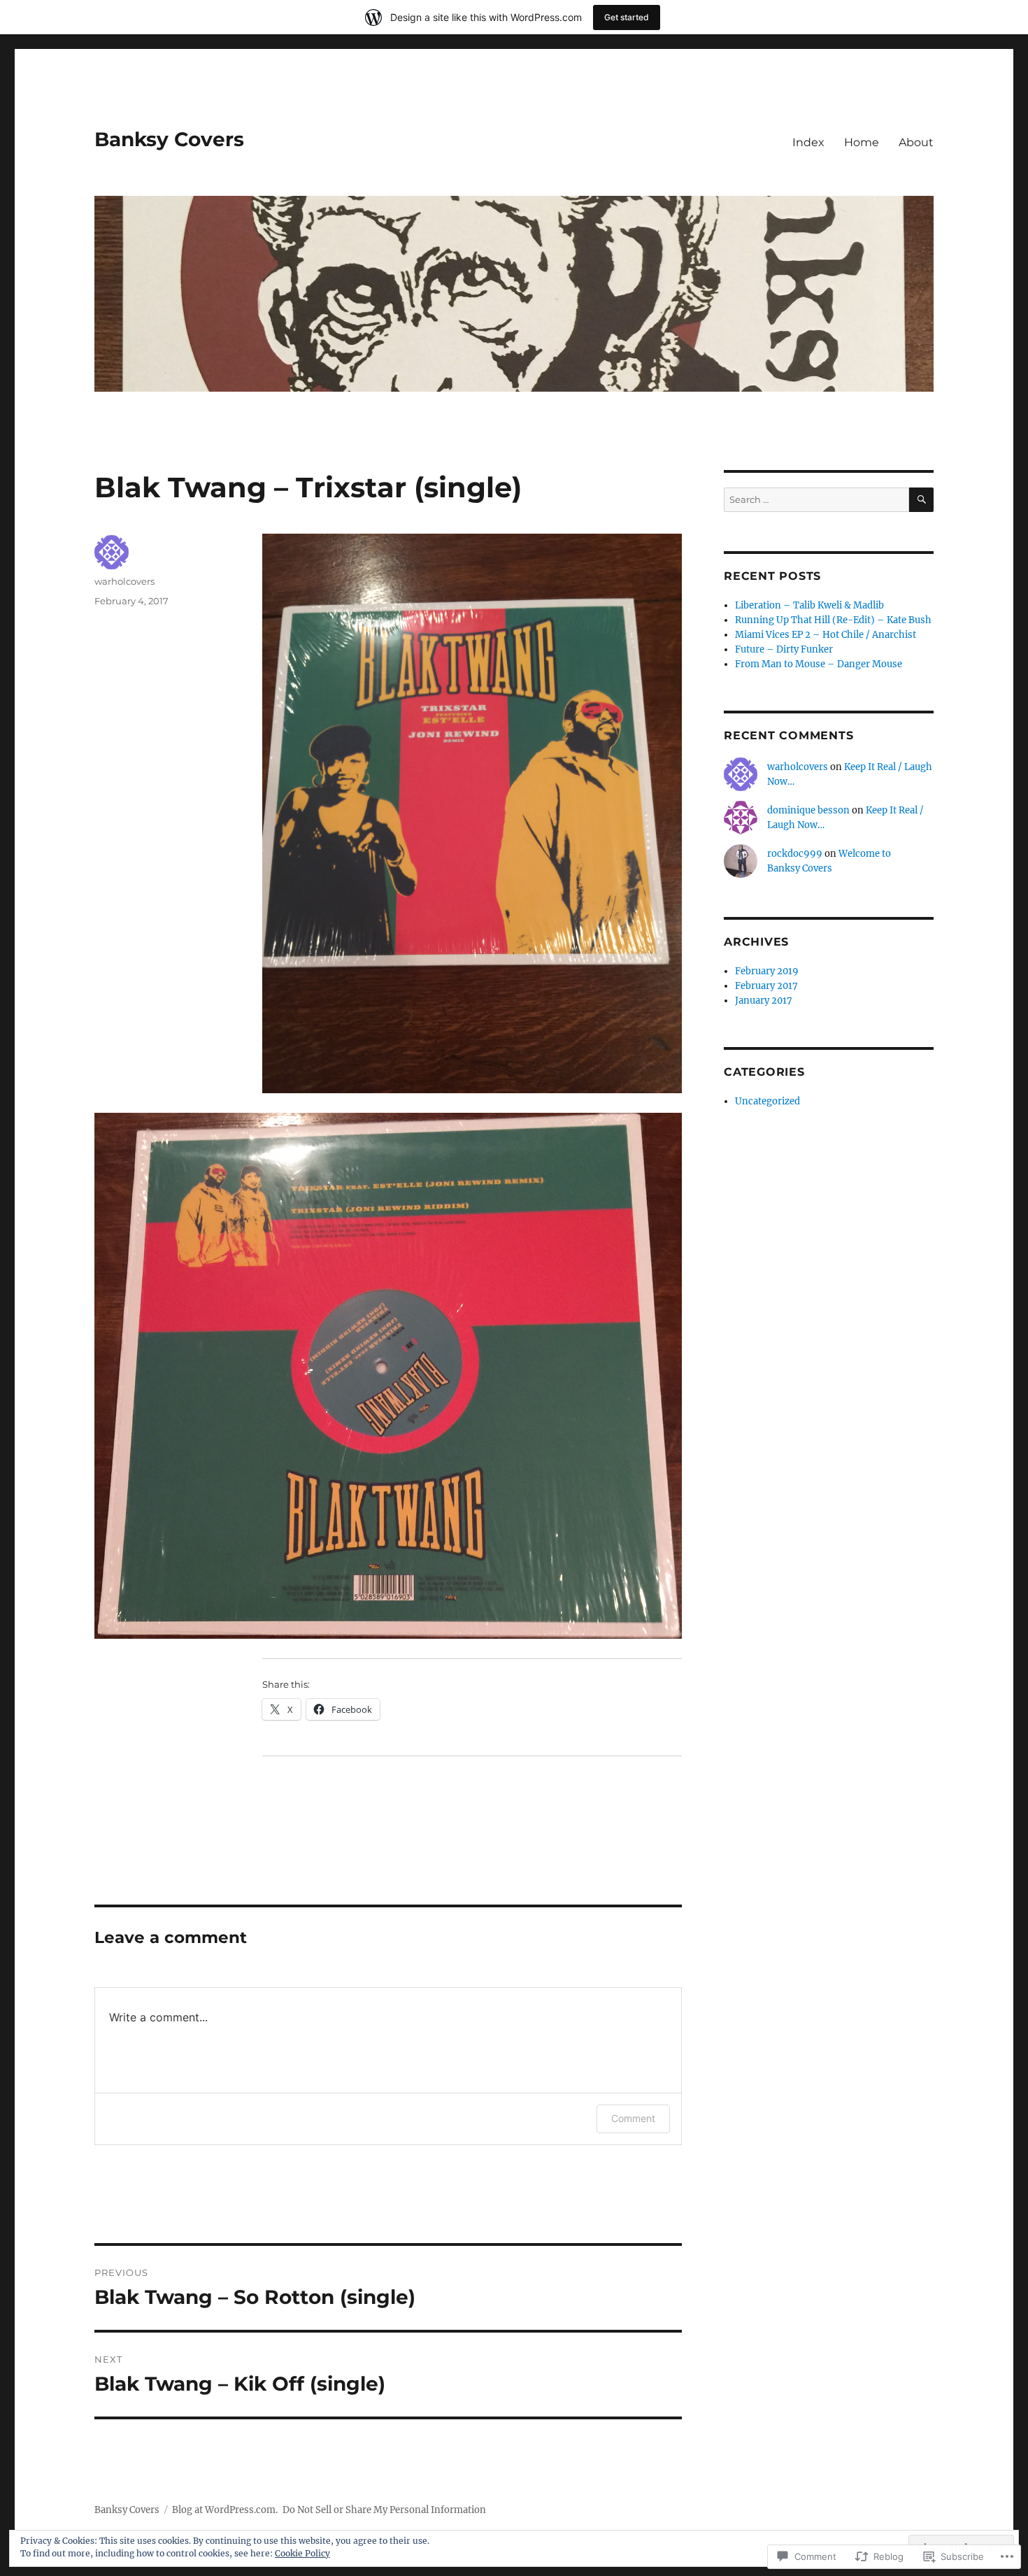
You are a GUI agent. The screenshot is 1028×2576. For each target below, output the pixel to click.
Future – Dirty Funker (784, 649)
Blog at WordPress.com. (225, 2510)
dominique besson (808, 810)
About (916, 142)
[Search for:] (816, 500)
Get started (627, 17)
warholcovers (124, 581)
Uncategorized (768, 1101)
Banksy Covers (169, 139)
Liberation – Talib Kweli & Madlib (809, 605)
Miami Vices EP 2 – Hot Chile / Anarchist (826, 635)
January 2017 (764, 1001)
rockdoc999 (795, 854)
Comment (633, 2118)
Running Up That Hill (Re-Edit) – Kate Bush (833, 620)
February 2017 (766, 986)
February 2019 (767, 971)
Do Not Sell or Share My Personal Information (384, 2510)
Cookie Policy (302, 2553)
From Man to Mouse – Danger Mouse (819, 664)
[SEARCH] (921, 500)
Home (862, 142)
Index (808, 142)
